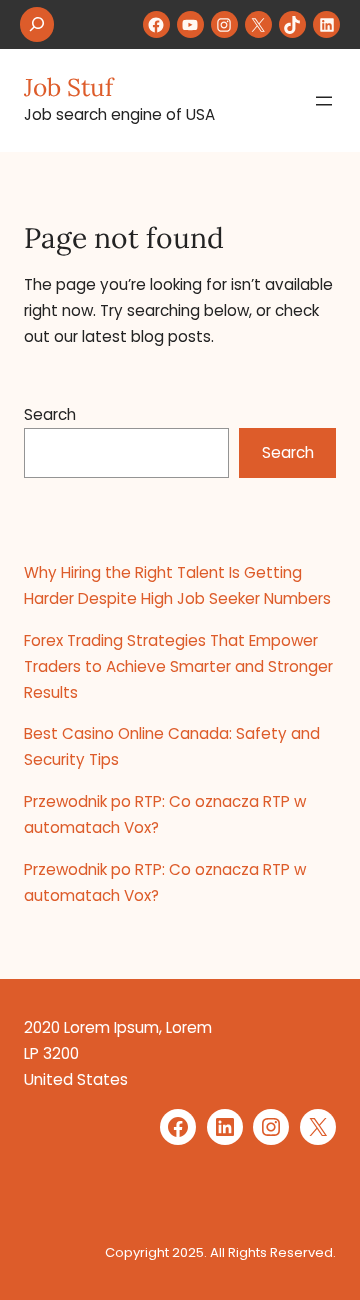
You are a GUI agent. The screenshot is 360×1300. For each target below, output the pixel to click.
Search (50, 414)
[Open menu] (324, 101)
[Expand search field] (37, 24)
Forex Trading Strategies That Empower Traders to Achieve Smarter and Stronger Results (178, 666)
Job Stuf (68, 87)
